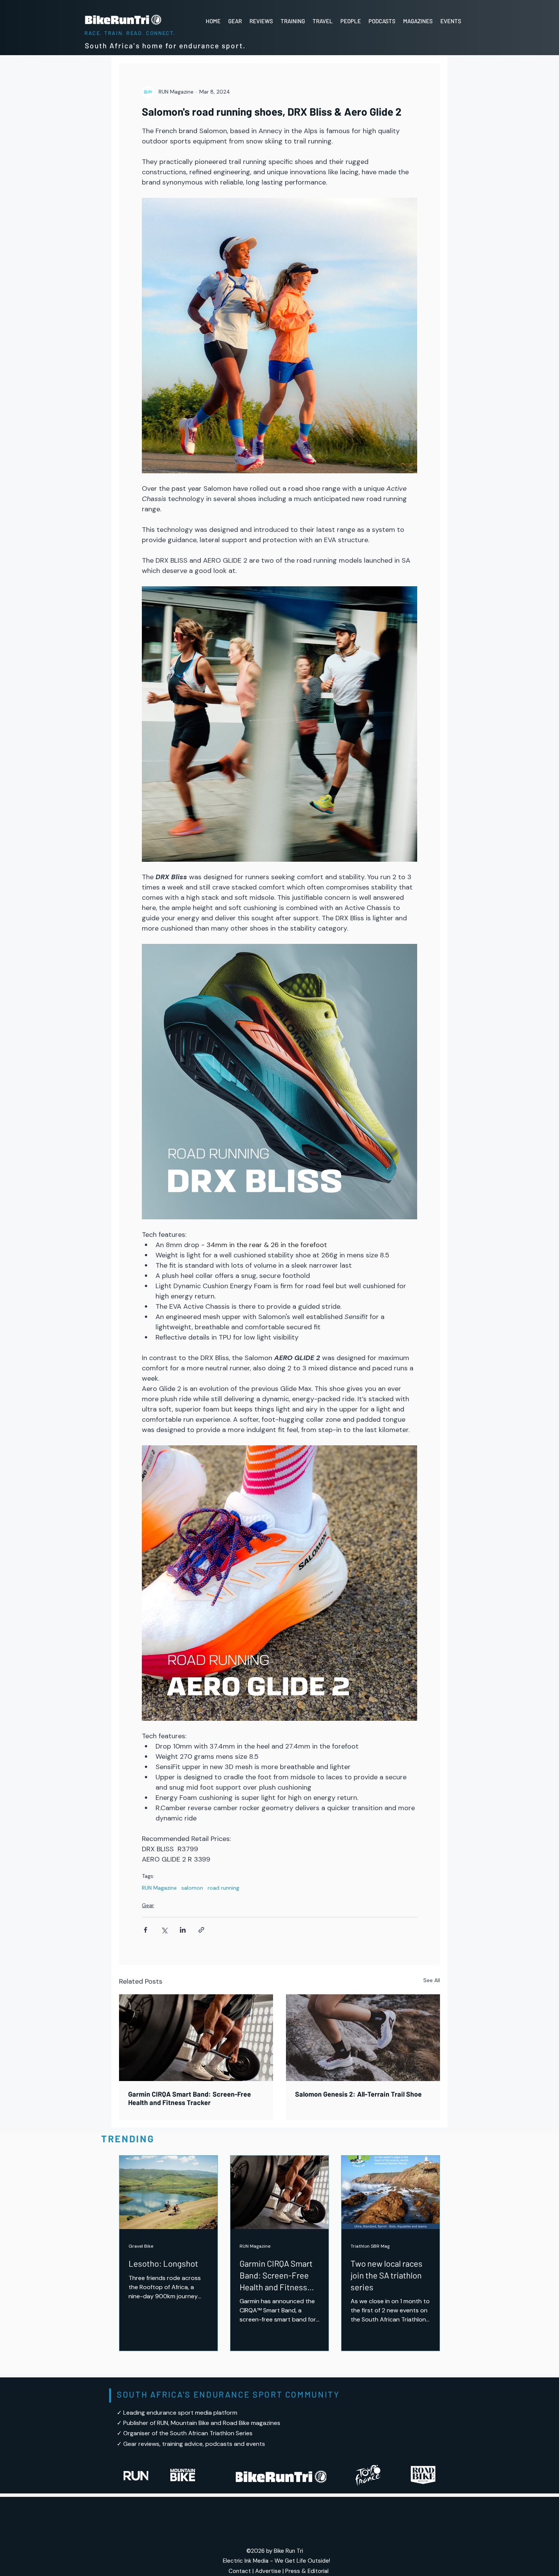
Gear (148, 1905)
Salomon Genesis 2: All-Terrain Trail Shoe (358, 2094)
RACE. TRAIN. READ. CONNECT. (130, 33)
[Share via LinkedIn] (183, 1930)
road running (223, 1888)
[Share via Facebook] (145, 1930)
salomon (192, 1888)
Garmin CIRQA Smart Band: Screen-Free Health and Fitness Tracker (190, 2098)
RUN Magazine (159, 1888)
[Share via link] (201, 1930)
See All (432, 1980)
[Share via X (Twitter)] (164, 1930)
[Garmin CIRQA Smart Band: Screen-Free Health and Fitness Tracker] (196, 2038)
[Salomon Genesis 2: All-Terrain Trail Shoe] (363, 2038)
